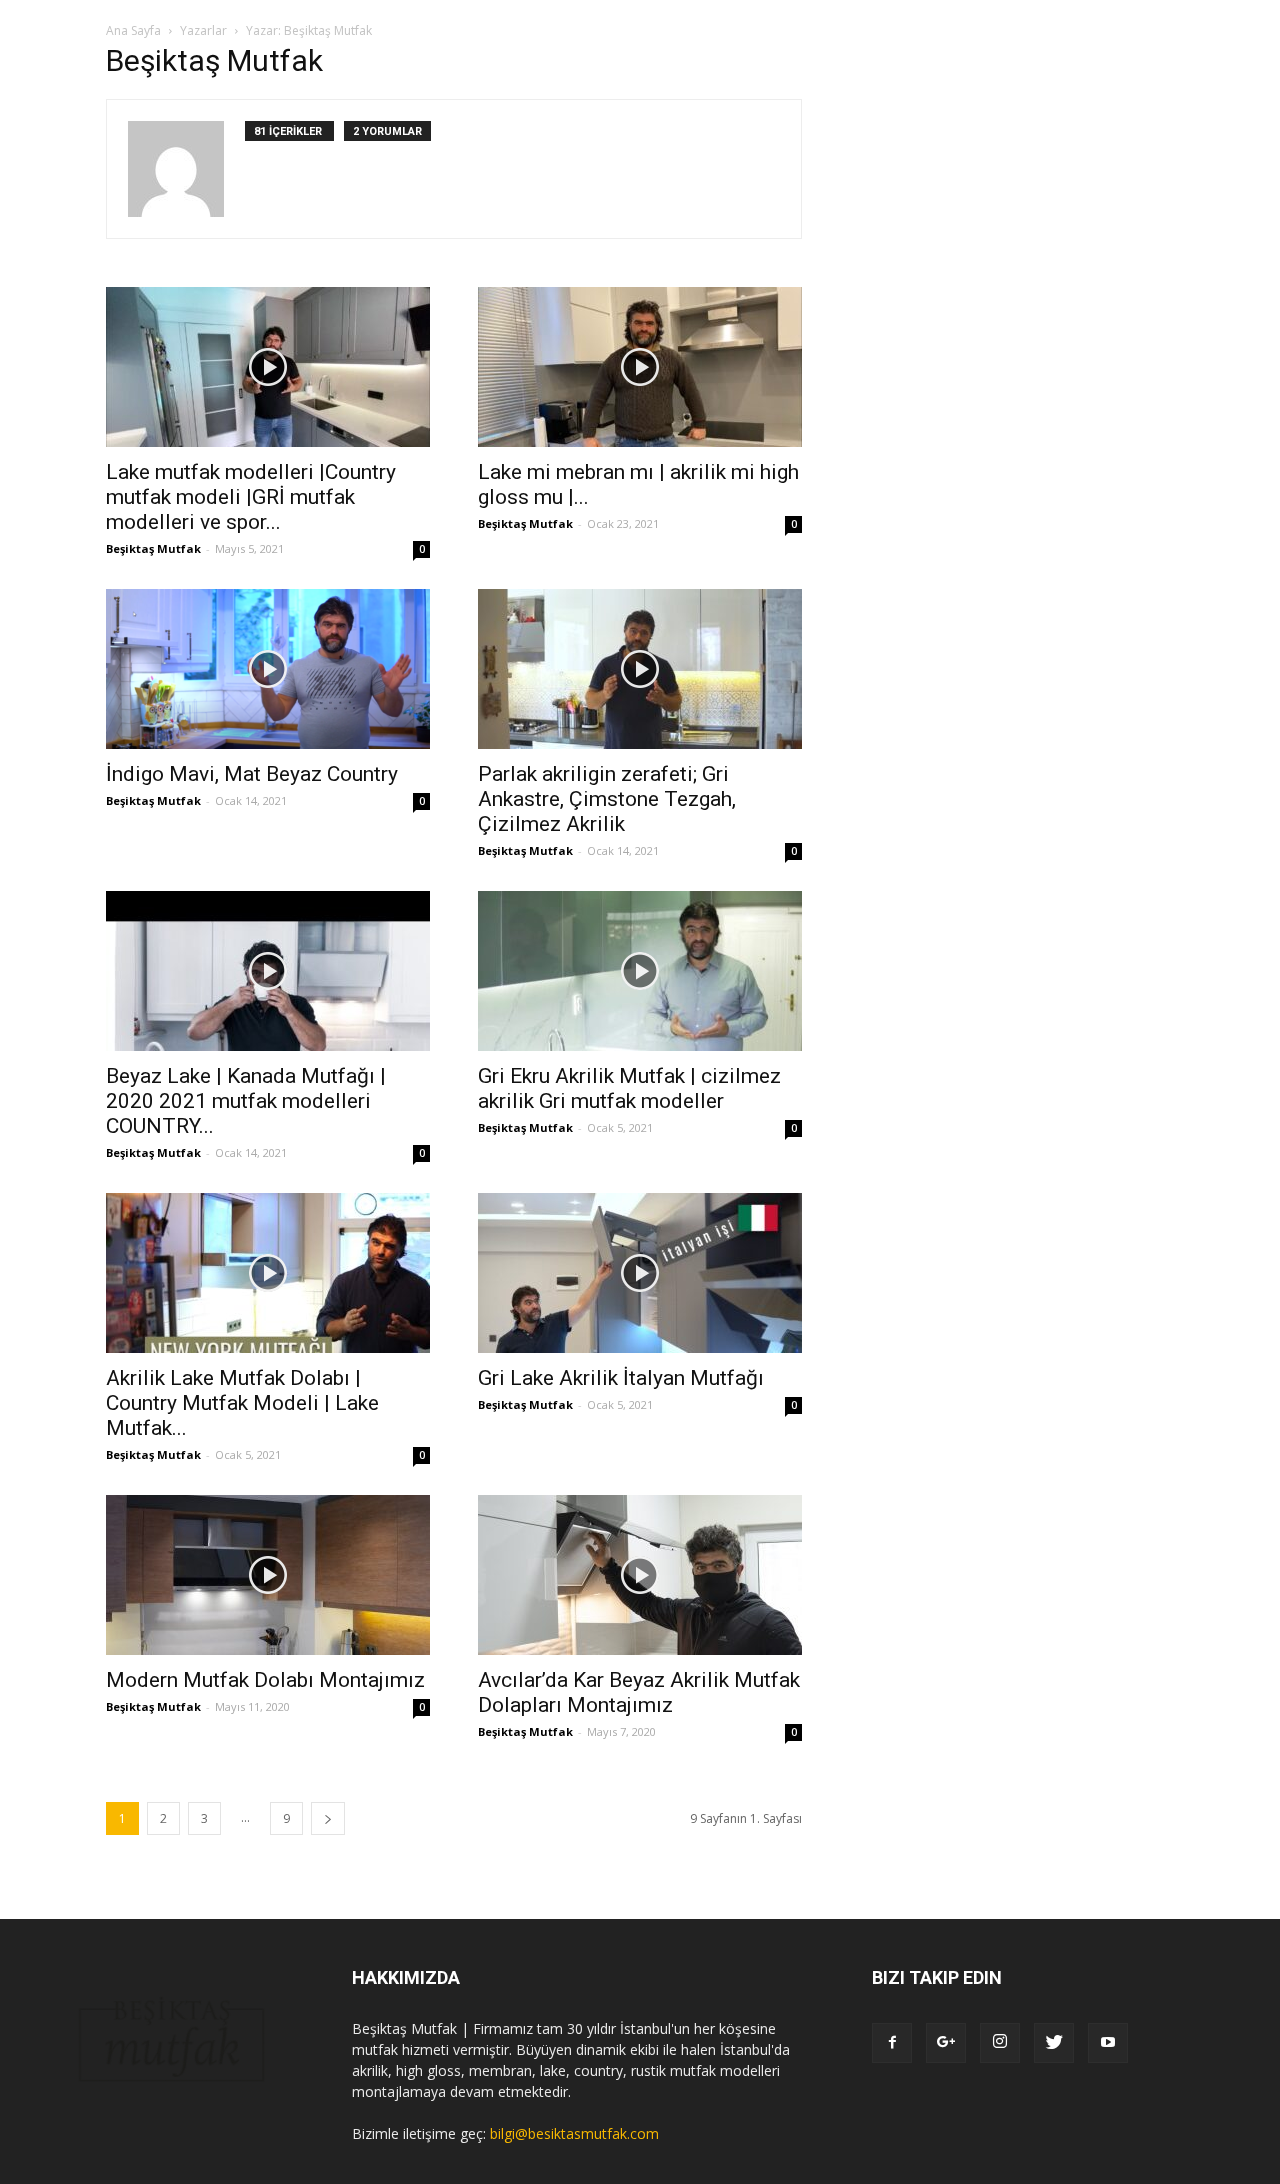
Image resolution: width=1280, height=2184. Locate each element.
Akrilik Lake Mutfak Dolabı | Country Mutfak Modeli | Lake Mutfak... (242, 1403)
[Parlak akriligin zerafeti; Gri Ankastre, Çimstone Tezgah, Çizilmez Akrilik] (640, 669)
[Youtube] (1108, 2043)
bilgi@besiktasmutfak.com (574, 2133)
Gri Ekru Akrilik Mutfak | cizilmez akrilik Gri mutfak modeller (629, 1088)
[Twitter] (1054, 2043)
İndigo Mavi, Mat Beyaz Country (252, 774)
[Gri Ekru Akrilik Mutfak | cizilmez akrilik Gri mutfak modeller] (640, 971)
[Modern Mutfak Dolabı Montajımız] (268, 1575)
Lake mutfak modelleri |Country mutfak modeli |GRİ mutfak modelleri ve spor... (251, 497)
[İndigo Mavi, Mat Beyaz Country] (268, 669)
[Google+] (946, 2043)
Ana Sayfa (133, 30)
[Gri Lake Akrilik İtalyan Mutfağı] (640, 1273)
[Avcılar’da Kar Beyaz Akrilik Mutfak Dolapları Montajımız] (640, 1575)
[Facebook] (892, 2043)
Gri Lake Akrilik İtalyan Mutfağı (621, 1378)
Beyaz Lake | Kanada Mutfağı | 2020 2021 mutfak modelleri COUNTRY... (246, 1101)
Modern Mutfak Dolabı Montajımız (265, 1680)
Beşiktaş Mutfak (153, 548)
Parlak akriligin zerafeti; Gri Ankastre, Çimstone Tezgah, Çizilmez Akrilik (607, 799)
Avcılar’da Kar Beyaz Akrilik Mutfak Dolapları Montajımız (639, 1692)
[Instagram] (1000, 2043)
